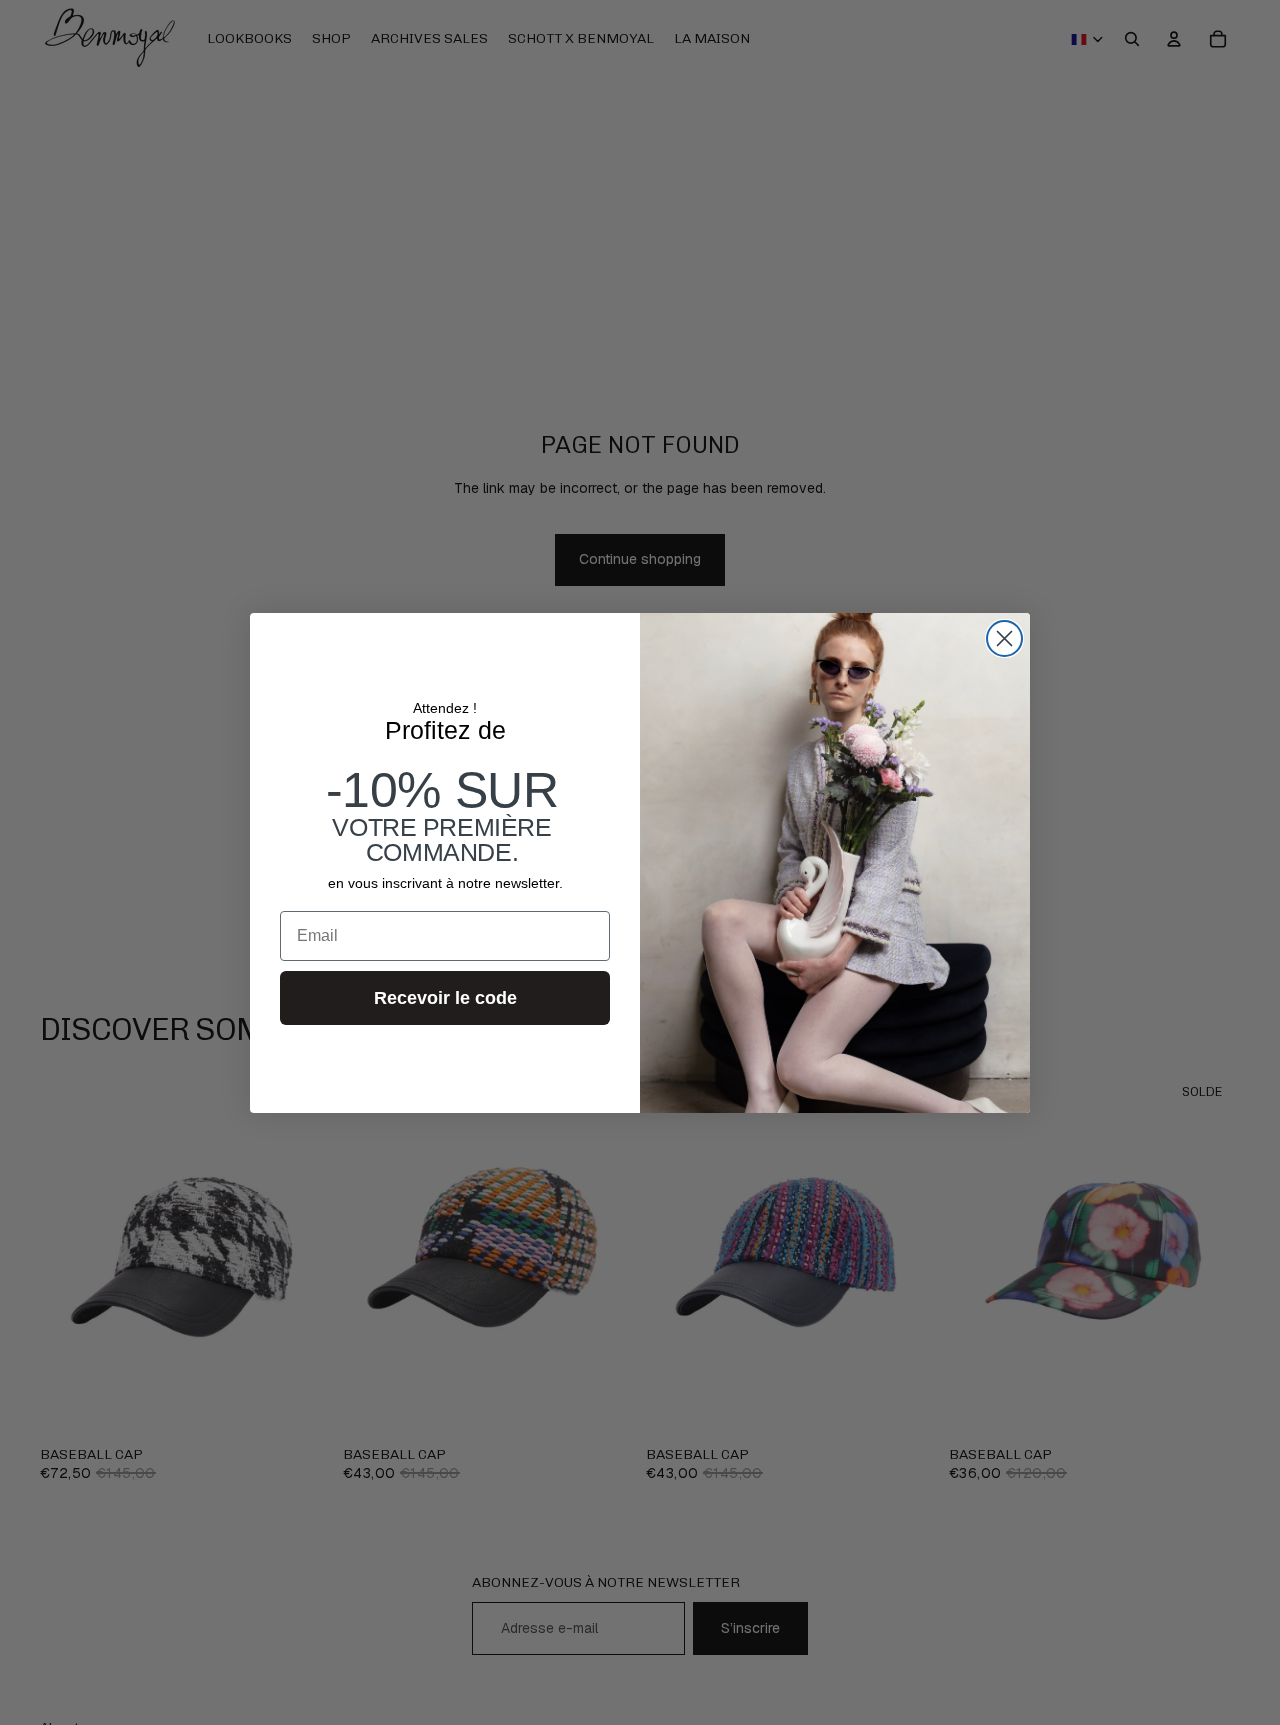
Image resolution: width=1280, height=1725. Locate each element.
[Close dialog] (1004, 638)
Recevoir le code (445, 998)
